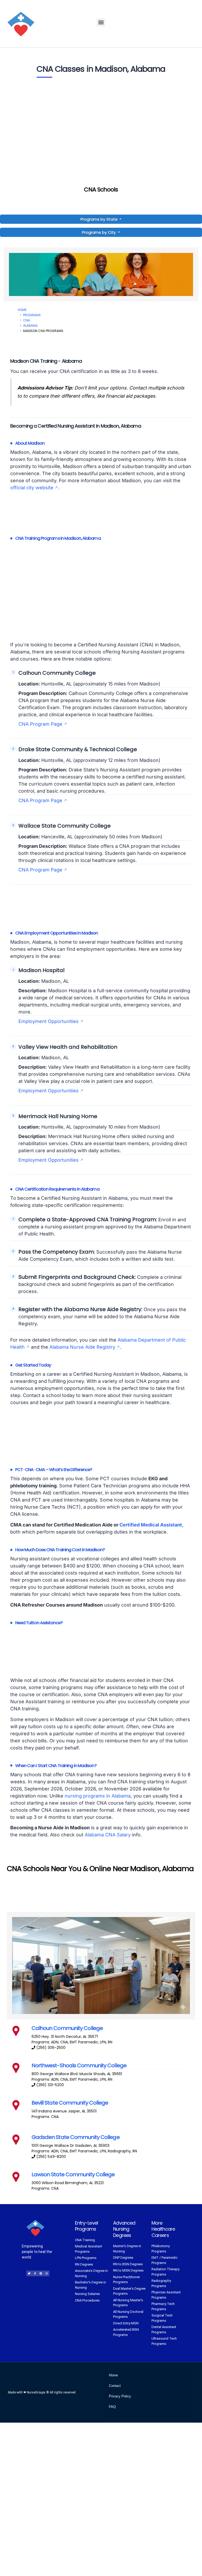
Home (22, 310)
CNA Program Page (40, 724)
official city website (32, 488)
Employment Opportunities (49, 1021)
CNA (27, 320)
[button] (101, 22)
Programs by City (99, 232)
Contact (115, 2386)
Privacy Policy (120, 2396)
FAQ (112, 2407)
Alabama (30, 326)
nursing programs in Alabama (98, 1796)
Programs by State (100, 219)
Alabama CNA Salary (108, 1835)
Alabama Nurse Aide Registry (82, 1347)
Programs (32, 315)
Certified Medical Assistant (151, 1525)
